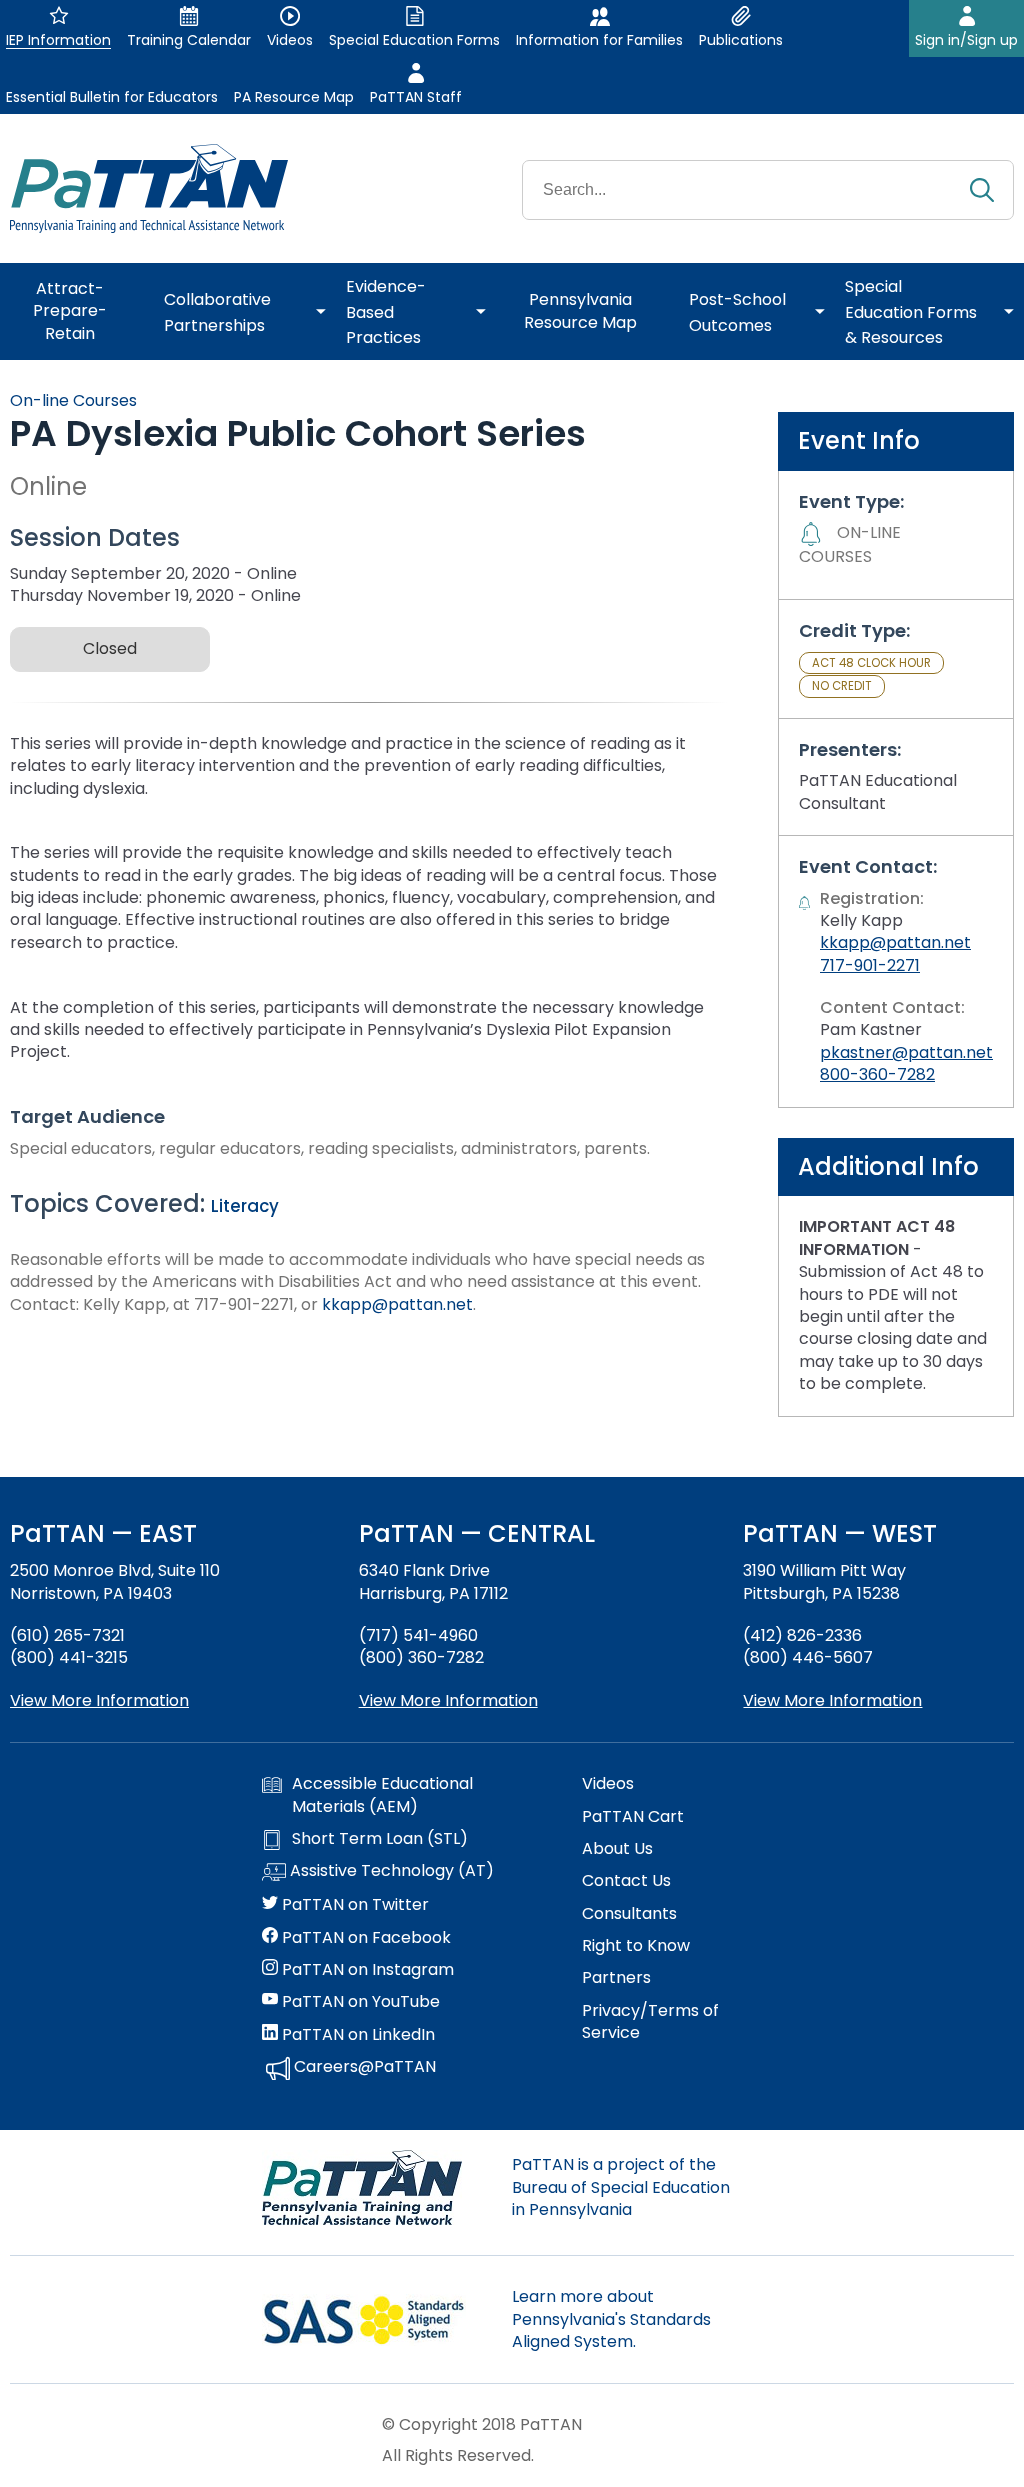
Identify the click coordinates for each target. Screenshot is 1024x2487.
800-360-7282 (877, 1074)
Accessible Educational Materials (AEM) (382, 1795)
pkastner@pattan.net (906, 1052)
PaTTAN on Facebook (364, 1938)
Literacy (245, 1206)
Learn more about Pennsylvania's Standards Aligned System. (611, 2319)
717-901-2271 (870, 965)
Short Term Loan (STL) (380, 1839)
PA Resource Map (294, 97)
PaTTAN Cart (633, 1817)
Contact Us (626, 1881)
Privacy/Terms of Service (650, 2022)
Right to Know (636, 1946)
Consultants (629, 1914)
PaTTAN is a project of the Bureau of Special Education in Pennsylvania (621, 2187)
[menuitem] (77, 312)
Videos (608, 1784)
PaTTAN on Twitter (353, 1905)
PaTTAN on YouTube (359, 2002)
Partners (616, 1978)
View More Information (99, 1700)
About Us (617, 1849)
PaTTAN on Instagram (366, 1970)
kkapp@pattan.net (397, 1304)
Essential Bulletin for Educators (112, 97)
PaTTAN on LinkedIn (356, 2035)
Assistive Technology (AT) (390, 1871)
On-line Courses (73, 400)
